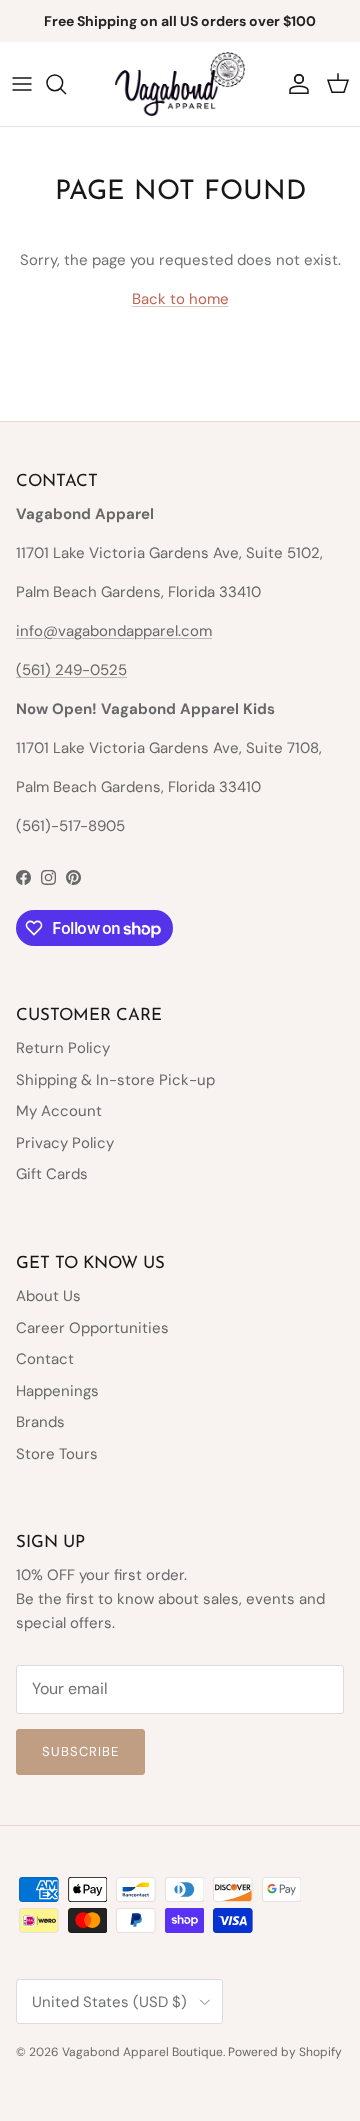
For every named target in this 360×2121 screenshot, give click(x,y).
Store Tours (57, 1454)
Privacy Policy (65, 1143)
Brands (40, 1422)
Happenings (57, 1391)
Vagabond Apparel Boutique (142, 2052)
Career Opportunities (92, 1328)
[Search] (66, 84)
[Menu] (22, 84)
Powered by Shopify (285, 2052)
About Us (48, 1296)
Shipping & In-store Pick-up (115, 1080)
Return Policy (63, 1048)
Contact (45, 1359)
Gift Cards (52, 1174)
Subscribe (80, 1751)
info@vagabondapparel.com (114, 631)
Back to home (180, 299)
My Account (59, 1111)
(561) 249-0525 (71, 670)
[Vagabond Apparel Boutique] (180, 84)
